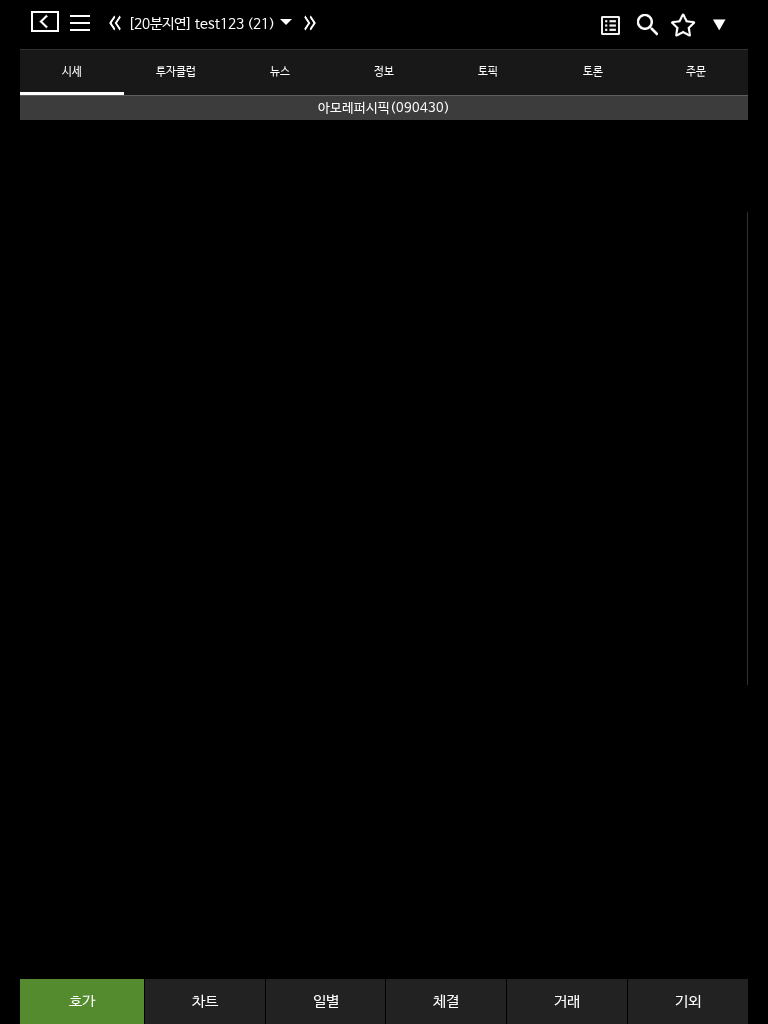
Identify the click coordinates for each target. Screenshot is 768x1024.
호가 (82, 1001)
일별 (326, 1001)
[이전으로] (117, 25)
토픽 (488, 72)
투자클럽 (176, 72)
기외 (688, 1001)
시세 (72, 72)
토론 (593, 72)
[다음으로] (312, 25)
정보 (384, 72)
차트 (205, 1001)
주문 (696, 72)
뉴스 (280, 72)
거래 (567, 1001)
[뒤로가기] (50, 21)
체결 (446, 1001)
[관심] (610, 25)
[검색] (645, 25)
